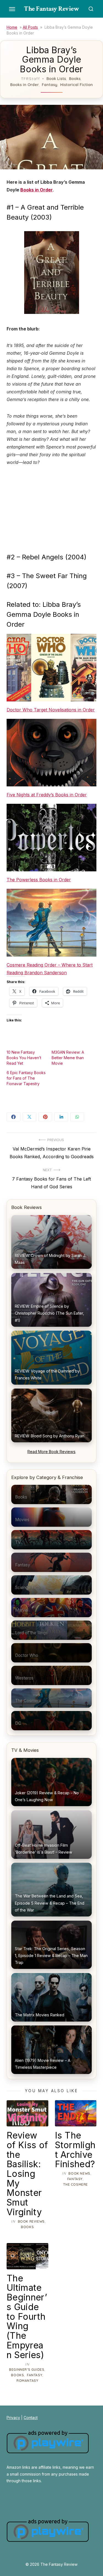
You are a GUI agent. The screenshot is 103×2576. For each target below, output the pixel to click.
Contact (31, 2418)
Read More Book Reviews (51, 1452)
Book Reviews (31, 2221)
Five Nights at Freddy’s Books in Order (47, 795)
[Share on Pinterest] (45, 1117)
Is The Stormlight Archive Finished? (75, 2150)
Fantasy (50, 85)
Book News (79, 2173)
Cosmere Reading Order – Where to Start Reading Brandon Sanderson (50, 969)
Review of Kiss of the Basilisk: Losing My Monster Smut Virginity (27, 2174)
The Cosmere (76, 2184)
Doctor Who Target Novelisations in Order (51, 710)
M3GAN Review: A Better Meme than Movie (68, 1058)
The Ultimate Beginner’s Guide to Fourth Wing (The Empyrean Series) (27, 2317)
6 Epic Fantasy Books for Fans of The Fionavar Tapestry (26, 1078)
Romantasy (27, 2381)
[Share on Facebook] (13, 1117)
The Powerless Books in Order (39, 880)
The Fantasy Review (51, 9)
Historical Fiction (76, 85)
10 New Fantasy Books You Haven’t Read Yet (24, 1058)
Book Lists (56, 79)
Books (75, 79)
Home (12, 27)
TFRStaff (31, 79)
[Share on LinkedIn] (61, 1117)
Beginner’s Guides (27, 2370)
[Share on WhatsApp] (77, 1117)
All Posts (30, 27)
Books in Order (24, 85)
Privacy (13, 2418)
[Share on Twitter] (29, 1117)
